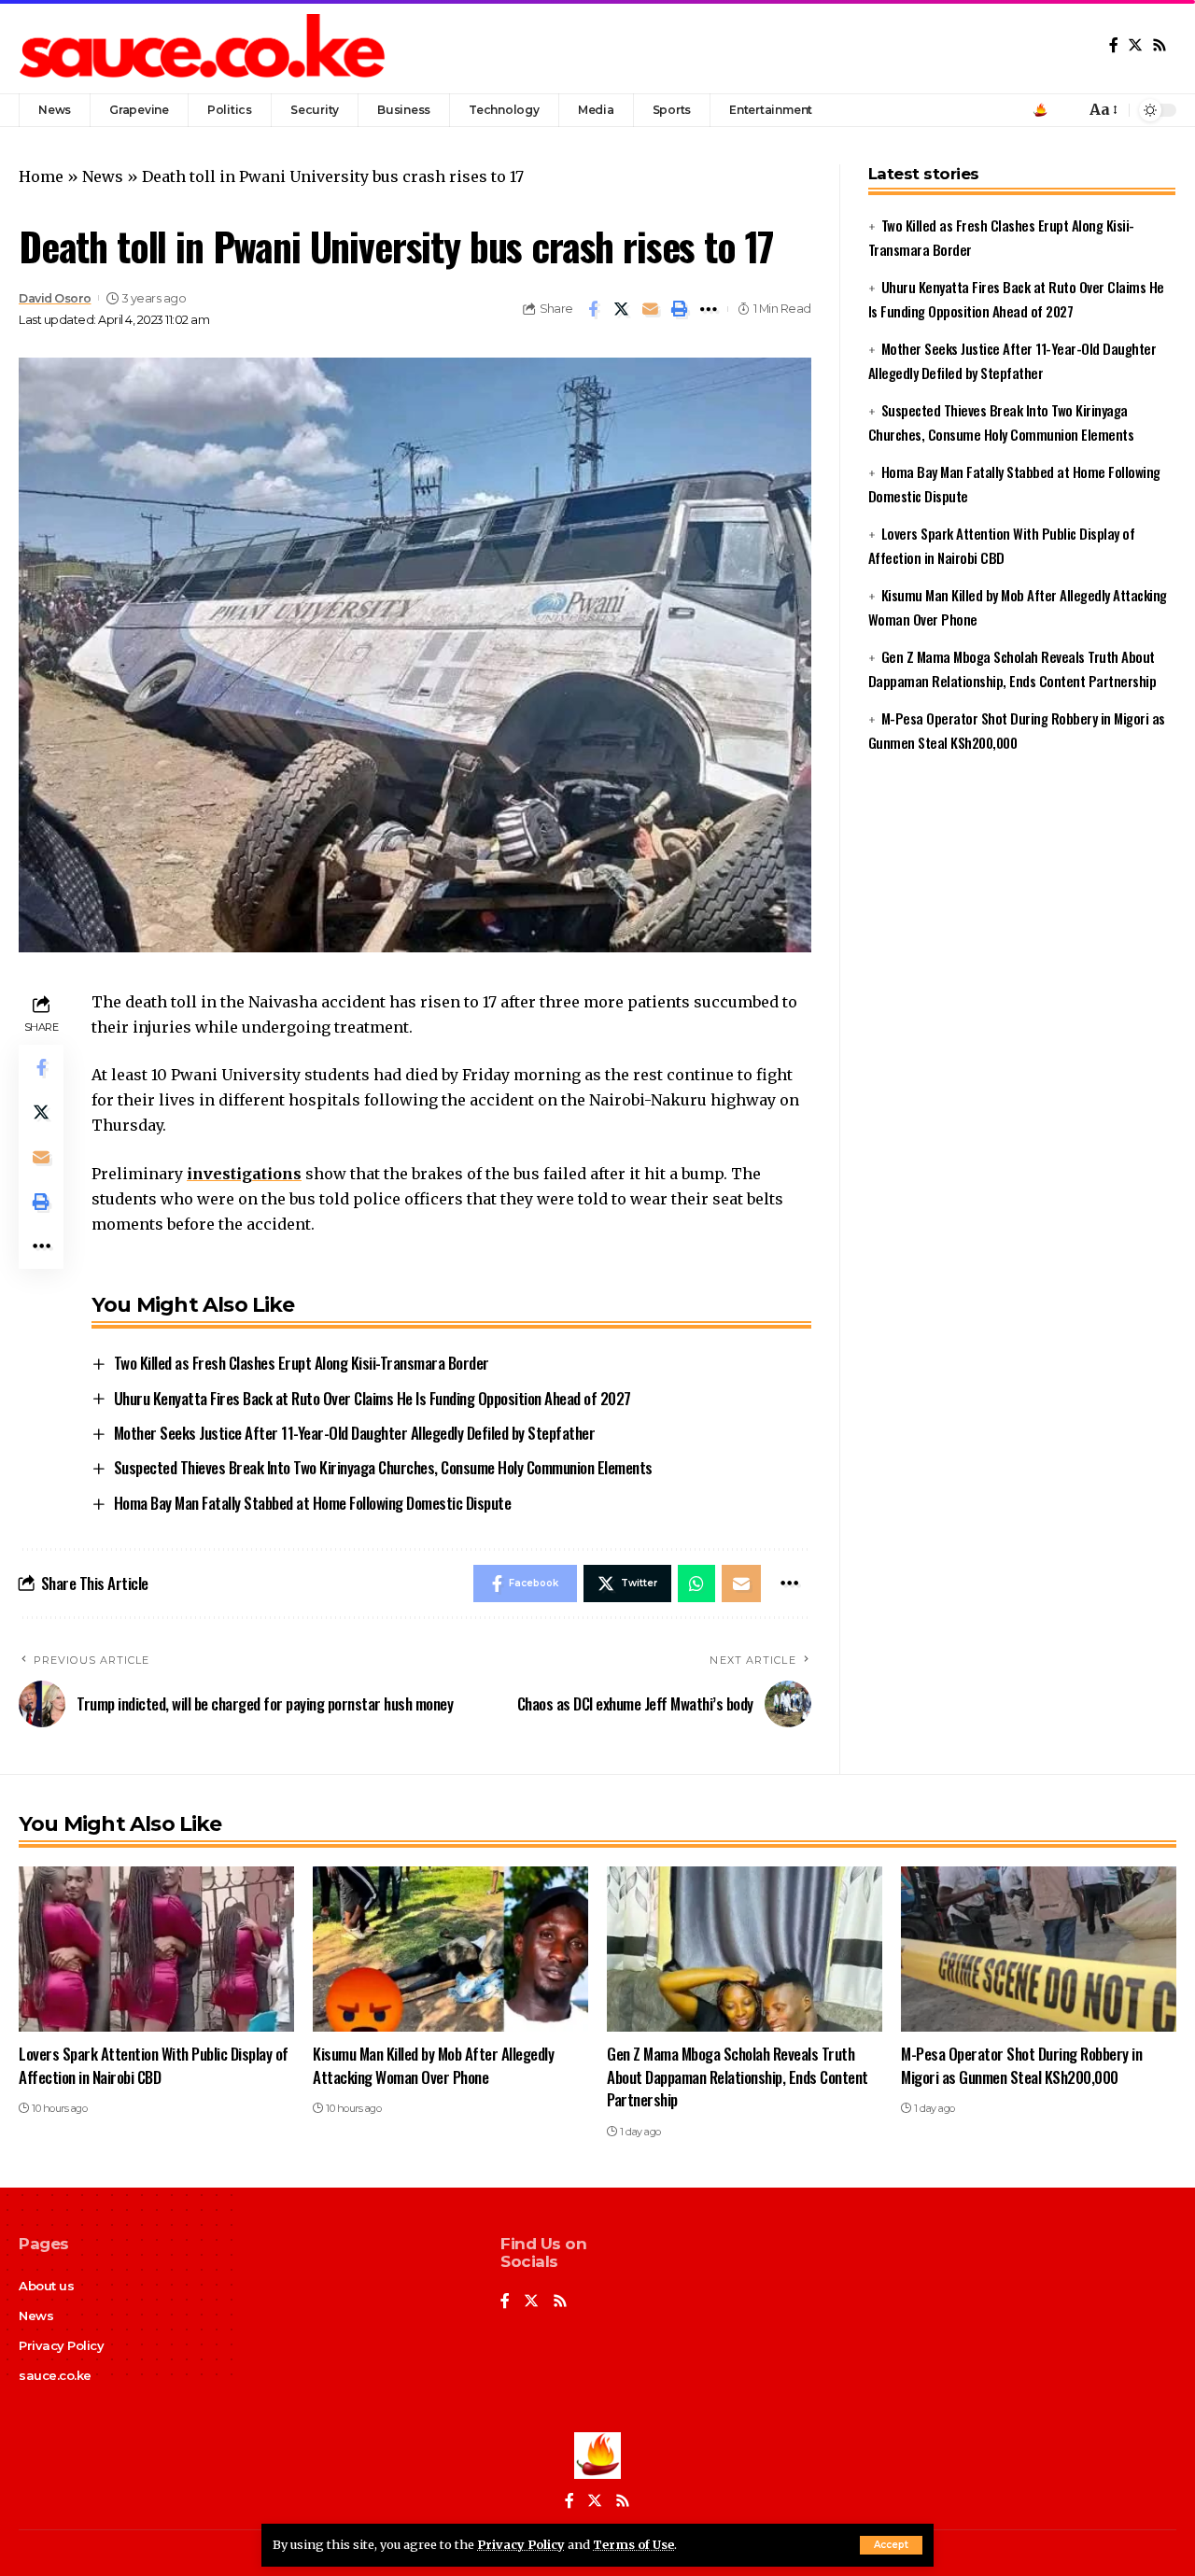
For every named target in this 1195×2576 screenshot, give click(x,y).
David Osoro (55, 298)
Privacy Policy (521, 2544)
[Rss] (1160, 45)
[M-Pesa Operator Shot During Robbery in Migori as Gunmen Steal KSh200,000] (1039, 1949)
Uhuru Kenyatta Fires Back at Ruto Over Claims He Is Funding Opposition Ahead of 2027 (373, 1398)
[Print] (680, 309)
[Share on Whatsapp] (696, 1584)
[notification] (1066, 110)
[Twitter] (1135, 45)
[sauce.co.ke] (204, 47)
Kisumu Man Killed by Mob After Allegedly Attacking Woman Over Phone (433, 2065)
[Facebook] (1114, 45)
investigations (244, 1174)
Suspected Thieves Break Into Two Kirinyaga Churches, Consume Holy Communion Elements (383, 1467)
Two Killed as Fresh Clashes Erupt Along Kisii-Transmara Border (302, 1363)
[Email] (651, 309)
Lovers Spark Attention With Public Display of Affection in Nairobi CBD (154, 2065)
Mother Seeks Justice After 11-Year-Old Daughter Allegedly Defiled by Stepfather (355, 1433)
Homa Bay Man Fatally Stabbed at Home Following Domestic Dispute (313, 1503)
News (103, 176)
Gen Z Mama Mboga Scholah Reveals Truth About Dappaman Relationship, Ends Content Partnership (738, 2076)
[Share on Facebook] (593, 309)
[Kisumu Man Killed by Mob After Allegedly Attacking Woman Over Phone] (450, 1949)
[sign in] (1040, 110)
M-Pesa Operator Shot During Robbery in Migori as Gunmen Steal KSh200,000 (1021, 2065)
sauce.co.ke (55, 2375)
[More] (709, 309)
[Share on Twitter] (622, 309)
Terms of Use (633, 2544)
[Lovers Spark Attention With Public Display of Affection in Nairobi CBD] (156, 1949)
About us (46, 2286)
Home (41, 176)
